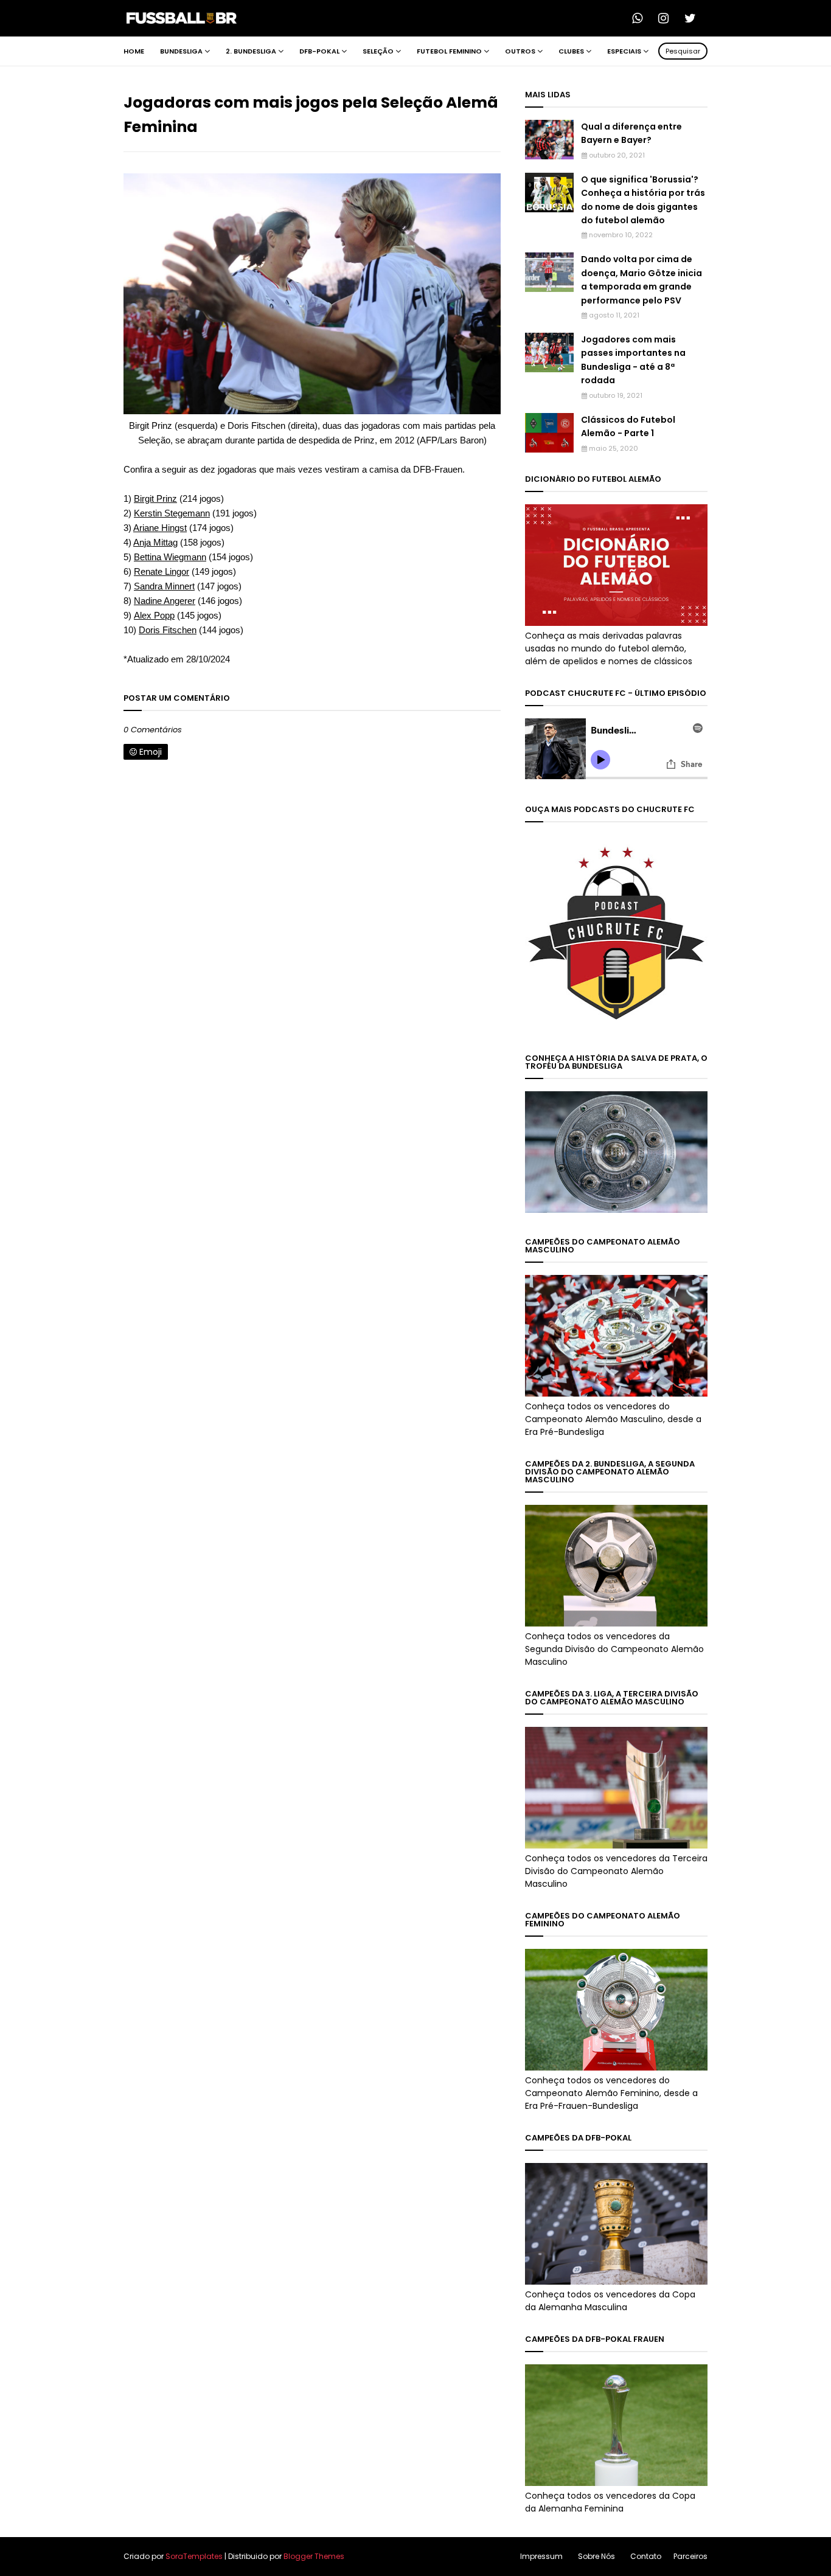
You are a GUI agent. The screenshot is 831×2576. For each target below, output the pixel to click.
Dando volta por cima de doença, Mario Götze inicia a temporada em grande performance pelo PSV (642, 279)
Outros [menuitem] (520, 51)
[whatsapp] (641, 18)
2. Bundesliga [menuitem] (251, 51)
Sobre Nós (596, 2556)
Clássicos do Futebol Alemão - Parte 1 (628, 426)
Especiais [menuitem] (624, 51)
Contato (646, 2556)
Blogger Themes (314, 2556)
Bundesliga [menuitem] (181, 51)
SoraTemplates (194, 2556)
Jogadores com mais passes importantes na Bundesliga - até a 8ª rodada (633, 360)
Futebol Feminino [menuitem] (449, 51)
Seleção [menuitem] (378, 51)
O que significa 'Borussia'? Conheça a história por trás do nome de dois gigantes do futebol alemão (643, 200)
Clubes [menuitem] (571, 51)
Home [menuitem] (134, 51)
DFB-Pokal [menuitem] (319, 51)
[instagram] (667, 18)
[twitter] (694, 18)
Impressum (541, 2556)
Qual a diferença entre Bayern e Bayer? (631, 133)
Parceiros (690, 2556)
